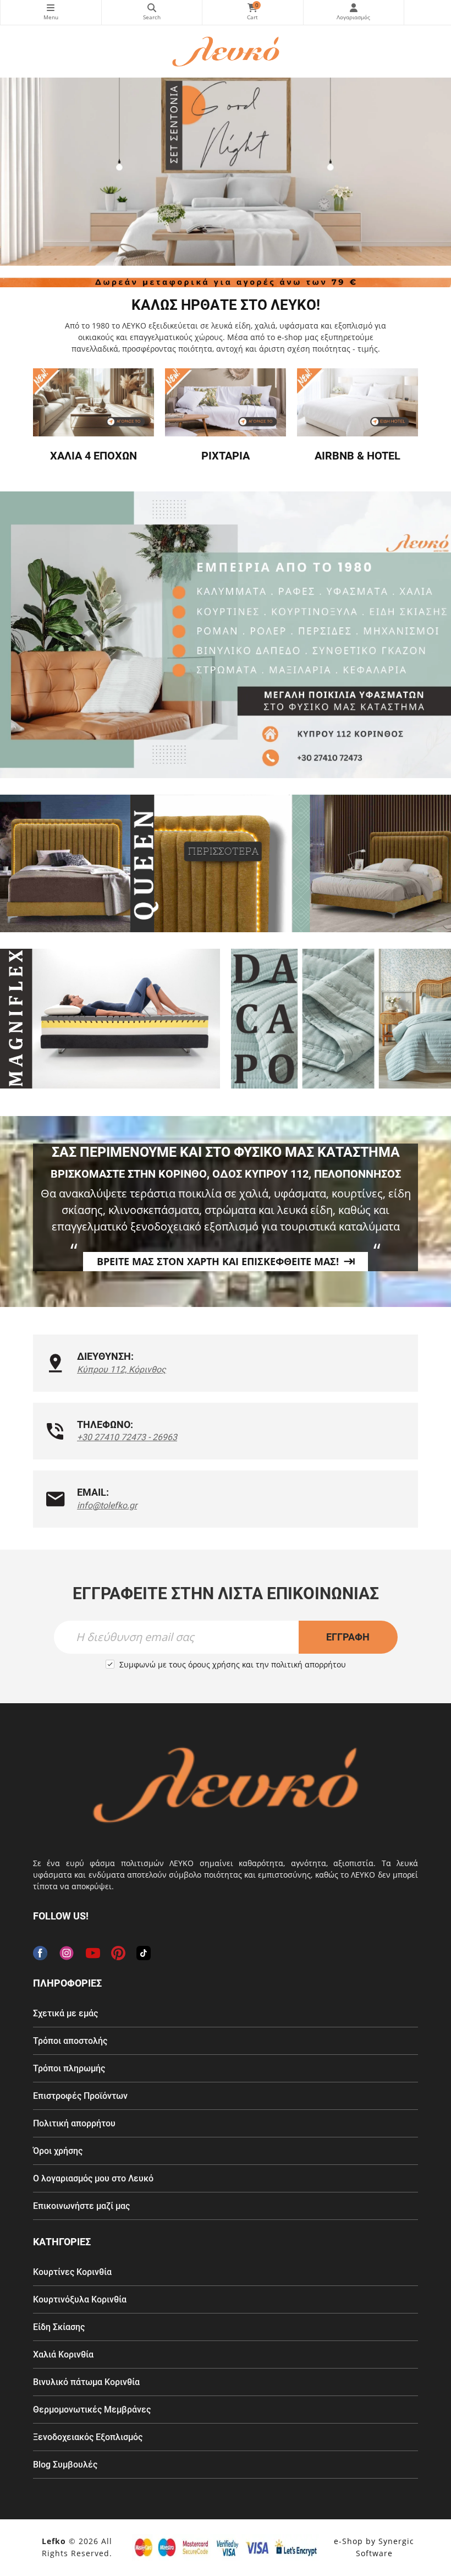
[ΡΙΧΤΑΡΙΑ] (226, 402)
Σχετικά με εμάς (65, 2013)
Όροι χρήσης (58, 2151)
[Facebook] (40, 1953)
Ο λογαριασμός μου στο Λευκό (93, 2178)
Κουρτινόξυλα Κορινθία (80, 2299)
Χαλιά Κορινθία (63, 2355)
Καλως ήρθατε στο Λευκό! (226, 305)
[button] (206, 259)
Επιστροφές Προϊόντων (80, 2096)
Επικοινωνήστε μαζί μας (81, 2206)
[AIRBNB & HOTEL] (358, 402)
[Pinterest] (118, 1953)
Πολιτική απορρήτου (74, 2123)
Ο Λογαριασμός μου (354, 12)
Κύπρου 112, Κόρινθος (122, 1369)
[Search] (152, 12)
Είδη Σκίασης (59, 2327)
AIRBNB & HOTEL (358, 456)
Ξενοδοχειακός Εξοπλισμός (88, 2437)
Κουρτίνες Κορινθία (72, 2272)
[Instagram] (67, 1953)
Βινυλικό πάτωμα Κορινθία (86, 2382)
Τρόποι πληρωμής (69, 2068)
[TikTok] (144, 1953)
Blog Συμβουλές (65, 2465)
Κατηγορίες (51, 12)
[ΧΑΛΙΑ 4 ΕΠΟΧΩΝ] (94, 402)
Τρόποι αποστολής (70, 2041)
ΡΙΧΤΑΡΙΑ (226, 456)
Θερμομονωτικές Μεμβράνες (92, 2410)
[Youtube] (93, 1953)
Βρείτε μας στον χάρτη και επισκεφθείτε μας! (218, 1261)
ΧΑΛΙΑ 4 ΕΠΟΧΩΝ (94, 456)
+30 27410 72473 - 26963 (127, 1437)
